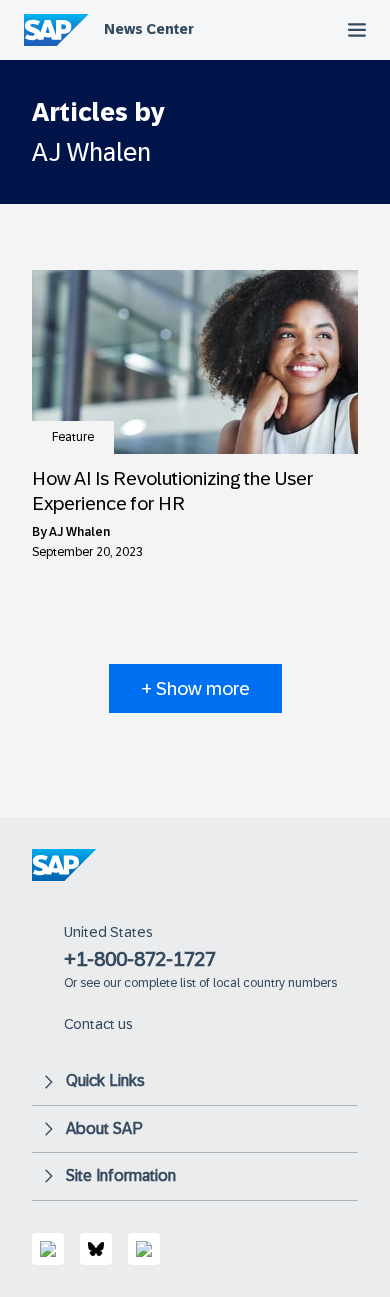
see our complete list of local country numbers (208, 983)
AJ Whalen (79, 532)
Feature (73, 437)
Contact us (98, 1024)
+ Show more (195, 688)
